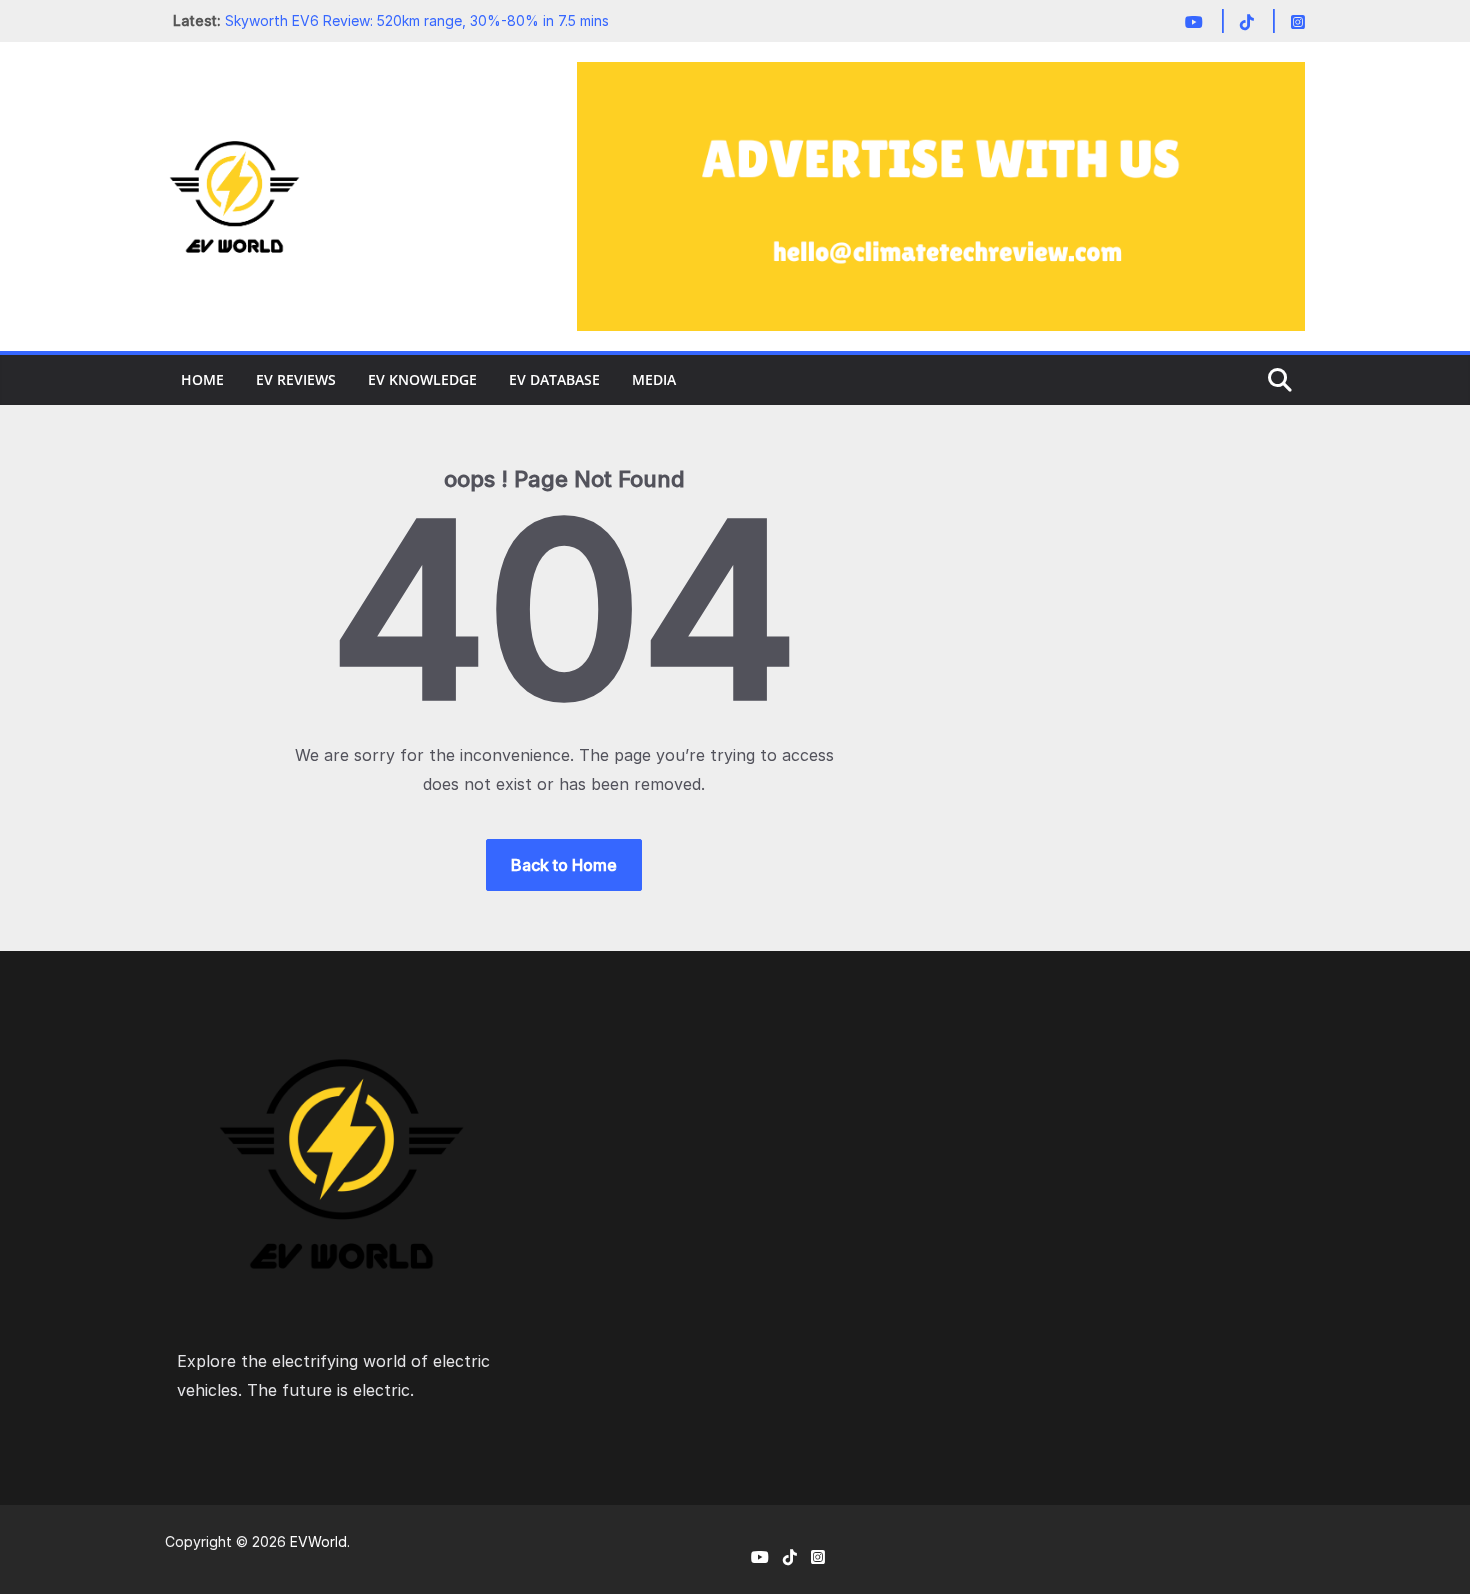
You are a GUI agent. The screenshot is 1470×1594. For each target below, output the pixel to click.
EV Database (554, 379)
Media (654, 379)
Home (202, 379)
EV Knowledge (422, 379)
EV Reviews (296, 379)
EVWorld (318, 1541)
